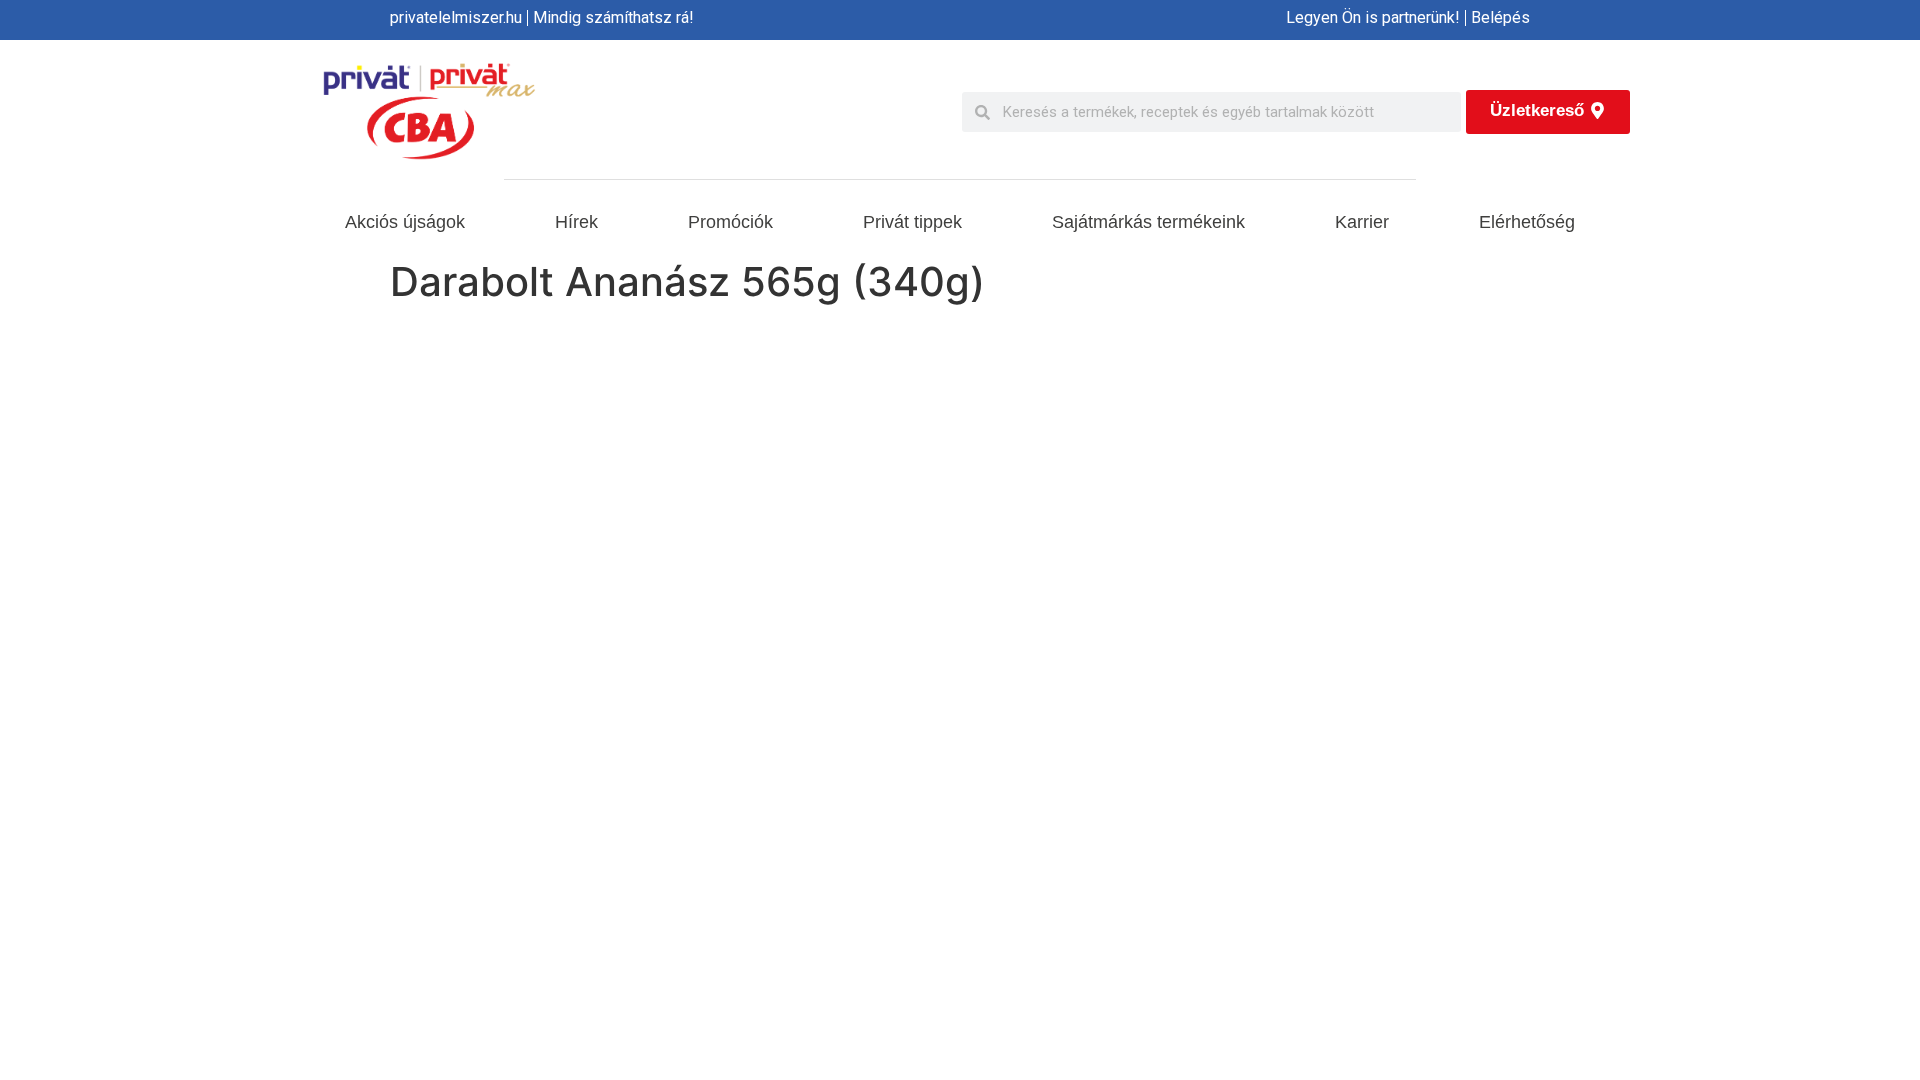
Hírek (576, 222)
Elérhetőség (1527, 222)
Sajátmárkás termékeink (1148, 222)
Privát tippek (912, 222)
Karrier (1362, 222)
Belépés (1500, 17)
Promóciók (730, 222)
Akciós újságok (405, 222)
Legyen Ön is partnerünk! (1373, 17)
